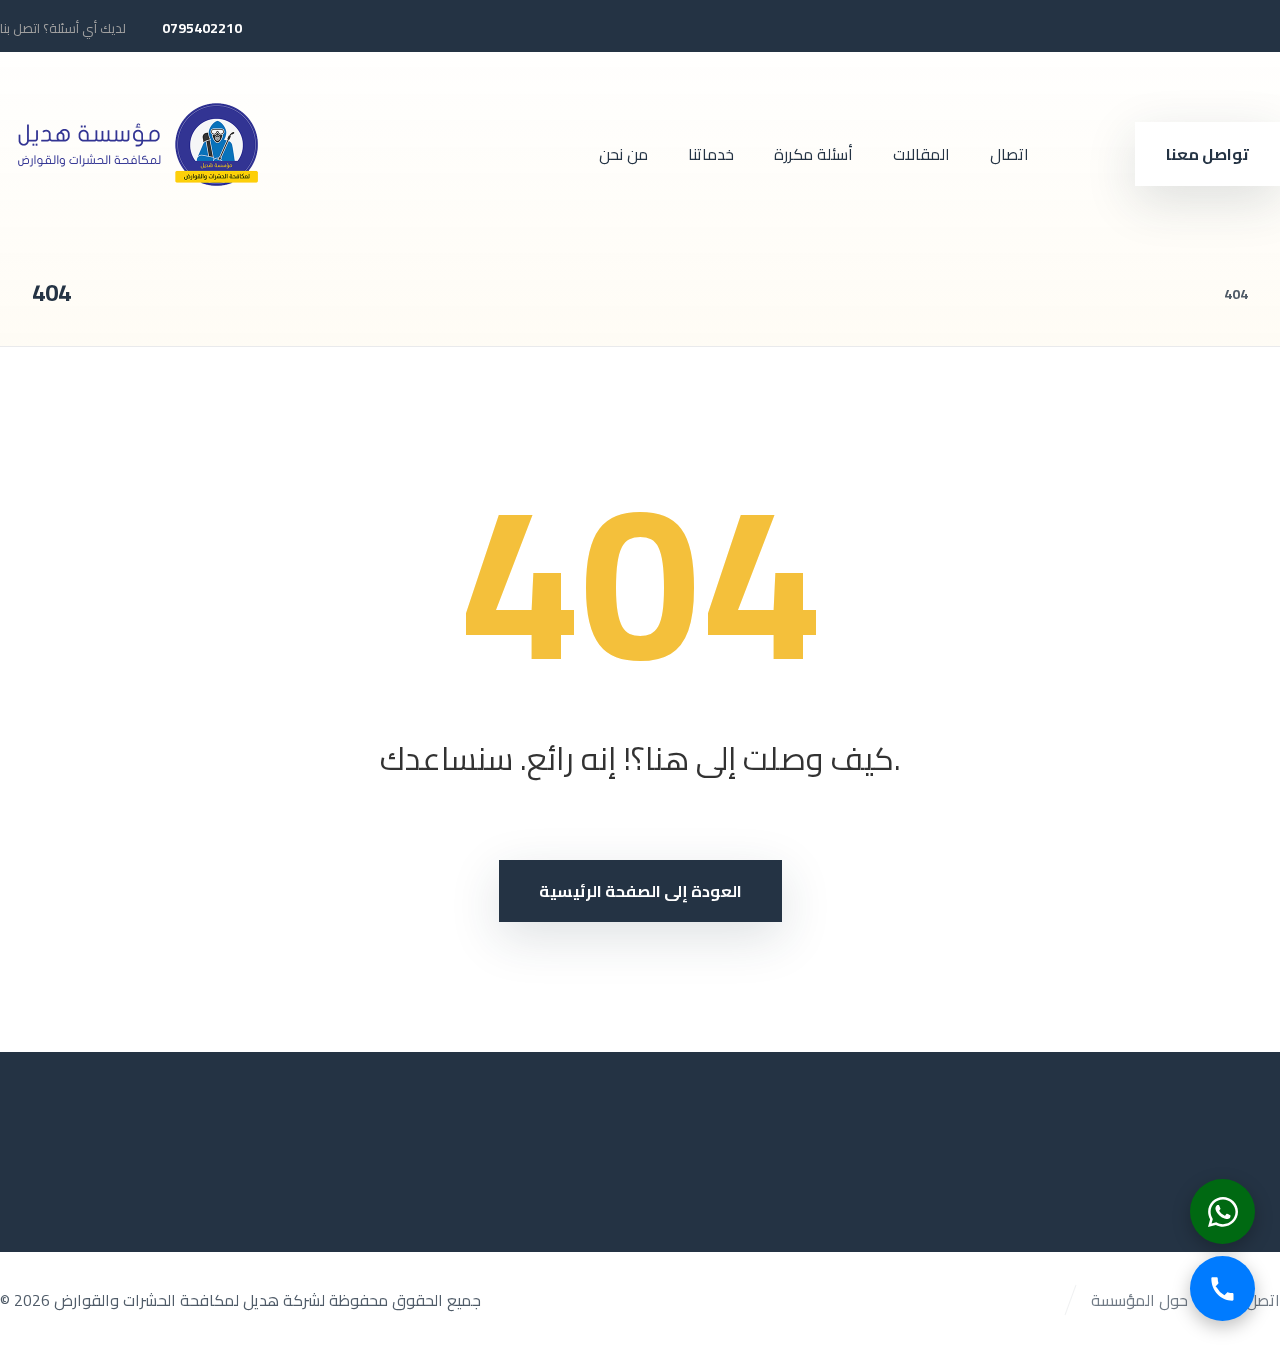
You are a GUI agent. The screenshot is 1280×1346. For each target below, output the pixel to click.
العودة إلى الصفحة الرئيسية (640, 891)
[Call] (1222, 1288)
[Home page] (1183, 294)
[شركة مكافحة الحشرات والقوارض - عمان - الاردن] (135, 142)
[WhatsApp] (1222, 1211)
